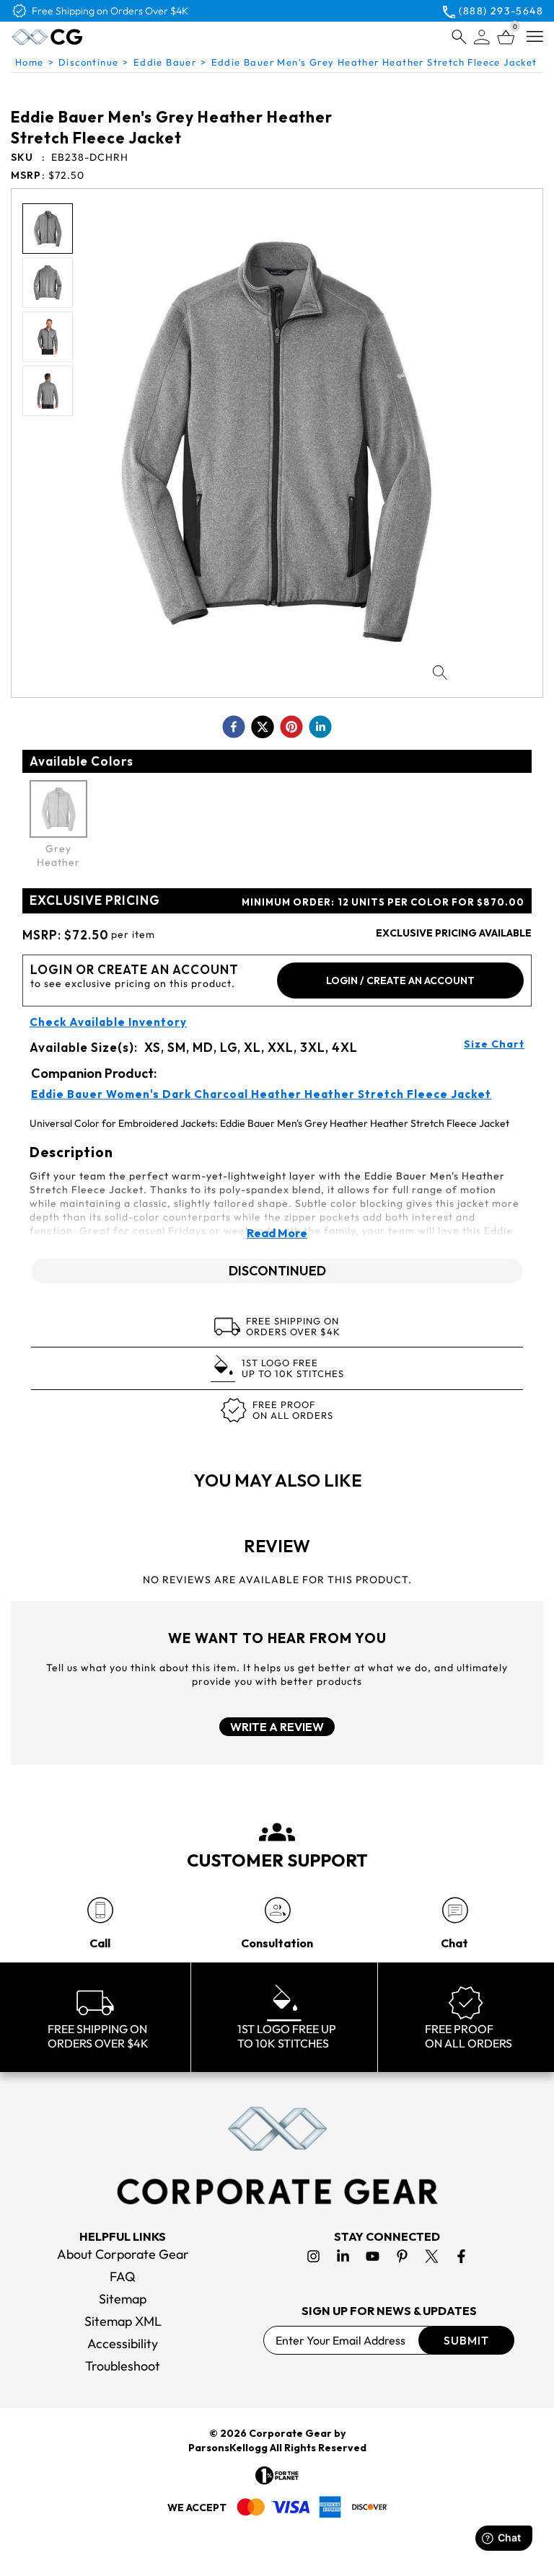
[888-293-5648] (100, 1910)
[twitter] (263, 727)
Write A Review (277, 1727)
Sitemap (123, 2299)
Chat (454, 1943)
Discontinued (277, 1271)
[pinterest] (291, 727)
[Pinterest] (402, 2256)
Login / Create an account (400, 981)
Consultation (277, 1943)
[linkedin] (320, 727)
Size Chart (494, 1044)
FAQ (123, 2276)
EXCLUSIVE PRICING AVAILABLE (454, 933)
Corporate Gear (290, 2433)
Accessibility (123, 2343)
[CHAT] (455, 1910)
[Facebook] (461, 2256)
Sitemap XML (123, 2321)
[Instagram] (313, 2256)
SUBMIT (466, 2340)
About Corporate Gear (123, 2254)
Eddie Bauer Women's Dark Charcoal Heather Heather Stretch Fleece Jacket (261, 1094)
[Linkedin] (343, 2256)
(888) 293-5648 (501, 11)
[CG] (78, 37)
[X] (432, 2256)
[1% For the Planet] (277, 2475)
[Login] (482, 37)
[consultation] (277, 1910)
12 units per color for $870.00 (383, 902)
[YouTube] (373, 2256)
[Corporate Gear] (277, 2156)
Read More (277, 1233)
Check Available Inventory (108, 1022)
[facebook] (234, 727)
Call (100, 1943)
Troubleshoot (123, 2366)
